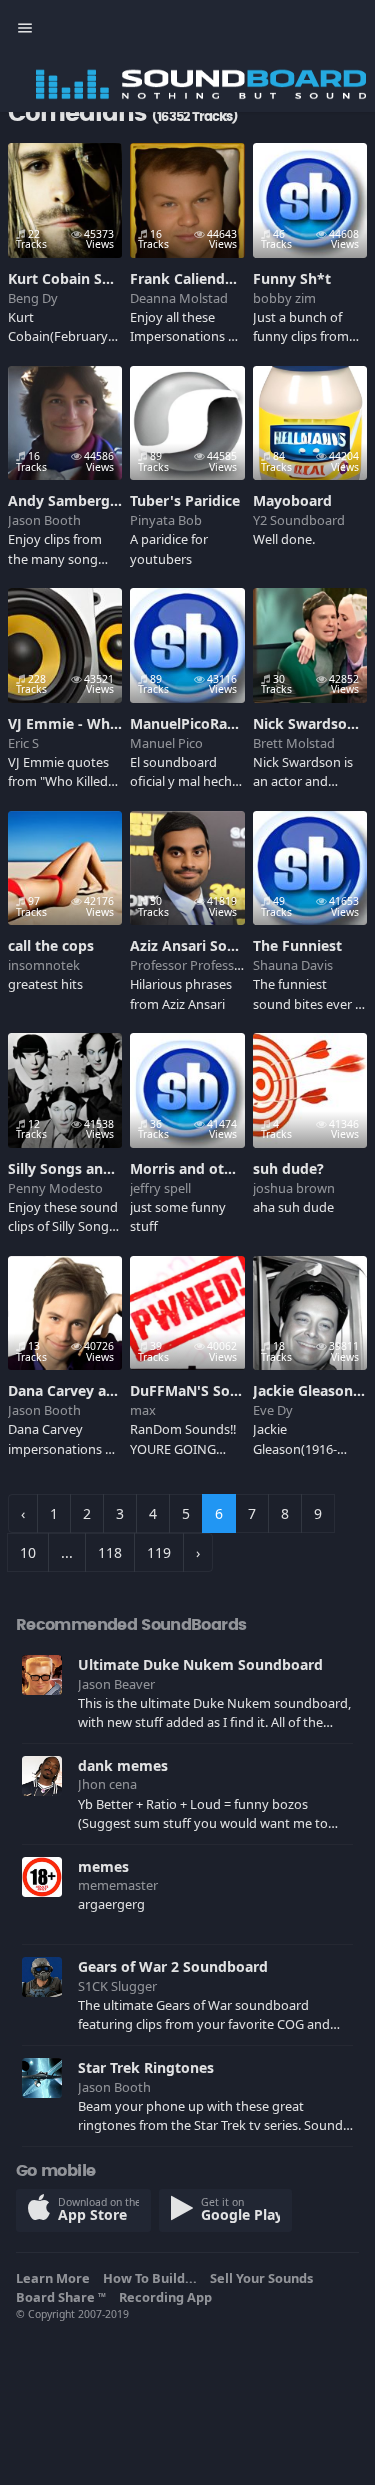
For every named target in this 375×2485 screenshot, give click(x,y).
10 (28, 1552)
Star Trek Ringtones (146, 2067)
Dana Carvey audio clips (90, 1390)
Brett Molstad (294, 743)
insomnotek (44, 965)
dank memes (123, 1765)
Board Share (61, 2297)
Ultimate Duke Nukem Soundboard (200, 1664)
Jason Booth (44, 520)
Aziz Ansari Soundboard (212, 945)
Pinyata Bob (166, 520)
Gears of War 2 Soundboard (173, 1966)
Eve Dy (273, 1410)
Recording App (168, 2297)
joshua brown (294, 1188)
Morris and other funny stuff (229, 1168)
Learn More (56, 2278)
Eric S (23, 743)
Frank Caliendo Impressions (226, 278)
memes (103, 1866)
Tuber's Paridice (185, 500)
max (143, 1410)
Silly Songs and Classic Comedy (115, 1168)
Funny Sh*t (292, 278)
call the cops (51, 945)
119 (159, 1552)
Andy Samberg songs (81, 500)
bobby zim (284, 298)
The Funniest (297, 945)
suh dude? (288, 1168)
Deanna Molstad (179, 298)
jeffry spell (160, 1188)
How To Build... (153, 2278)
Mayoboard (292, 500)
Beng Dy (33, 298)
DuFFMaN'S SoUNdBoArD (217, 1390)
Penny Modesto (55, 1188)
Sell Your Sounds (264, 2278)
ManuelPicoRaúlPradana (213, 723)
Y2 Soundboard (299, 520)
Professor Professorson (199, 965)
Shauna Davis (293, 965)
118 (110, 1552)
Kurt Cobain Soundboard (93, 278)
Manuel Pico (166, 743)
